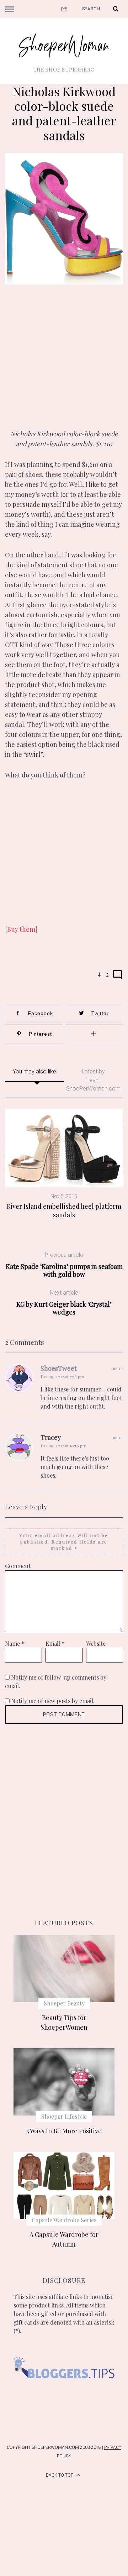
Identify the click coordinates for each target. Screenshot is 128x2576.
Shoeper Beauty (64, 2003)
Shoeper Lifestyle (64, 2116)
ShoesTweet (59, 1368)
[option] (64, 1164)
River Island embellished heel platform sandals (64, 1211)
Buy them (21, 929)
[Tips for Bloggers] (64, 2387)
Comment (18, 1566)
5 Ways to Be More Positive (64, 2131)
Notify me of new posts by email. (53, 1701)
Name (15, 1643)
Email (55, 1643)
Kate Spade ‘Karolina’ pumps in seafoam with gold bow (64, 1265)
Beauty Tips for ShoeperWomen (64, 2022)
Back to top (60, 2475)
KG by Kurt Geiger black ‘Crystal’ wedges (64, 1303)
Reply (118, 1369)
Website (96, 1643)
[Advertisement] (64, 362)
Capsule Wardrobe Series (64, 2220)
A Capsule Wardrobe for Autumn (64, 2239)
